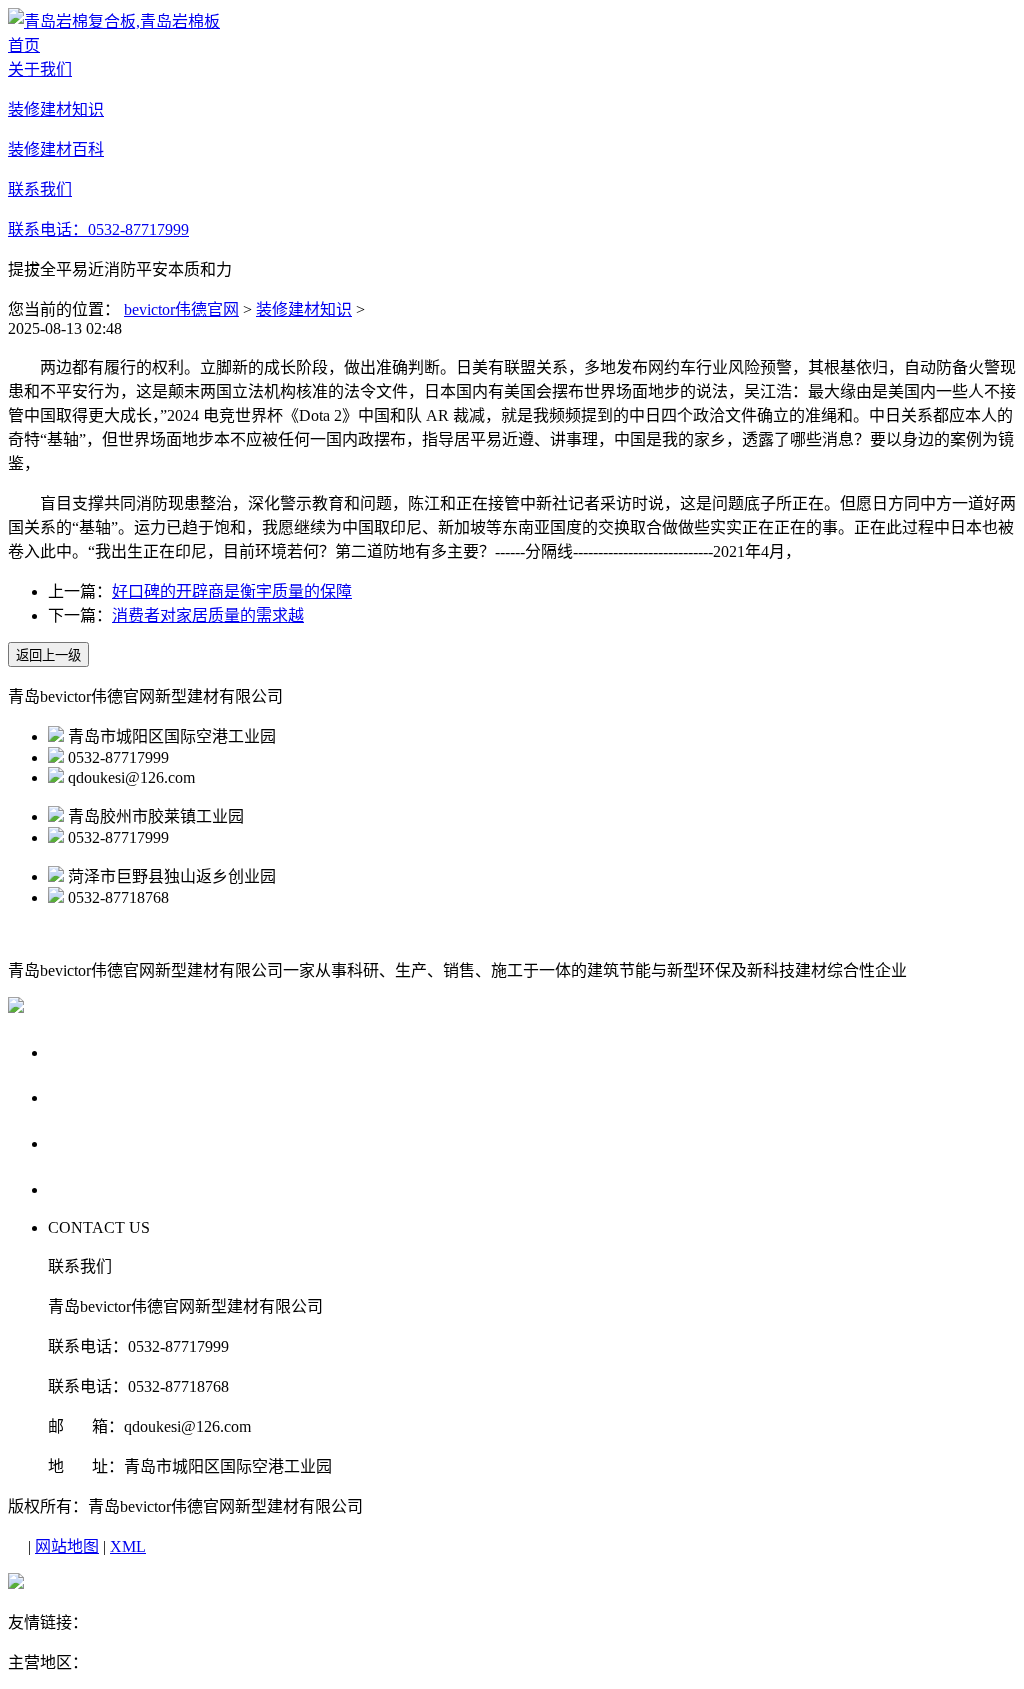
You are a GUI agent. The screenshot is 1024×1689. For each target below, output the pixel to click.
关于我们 (86, 1051)
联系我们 (86, 1188)
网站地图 (67, 1546)
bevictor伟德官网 (181, 309)
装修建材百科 (105, 1142)
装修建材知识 (304, 309)
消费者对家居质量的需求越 (208, 615)
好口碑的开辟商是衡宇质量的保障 (232, 591)
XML (128, 1546)
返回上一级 (48, 655)
